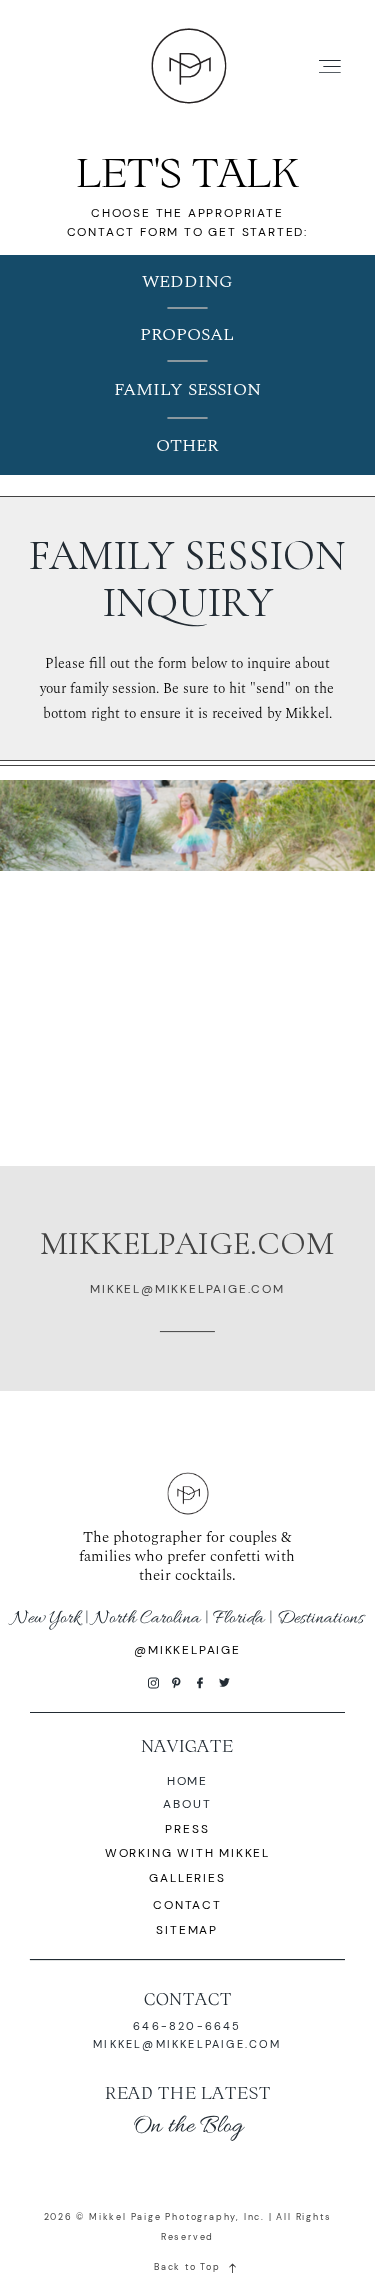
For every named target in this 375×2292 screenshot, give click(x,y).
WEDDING (187, 281)
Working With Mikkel (187, 1853)
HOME (187, 1781)
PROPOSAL (187, 334)
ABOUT (187, 1804)
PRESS (187, 1829)
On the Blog (188, 2126)
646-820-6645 (187, 2026)
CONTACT (188, 1998)
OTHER (187, 445)
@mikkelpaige (187, 1650)
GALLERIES (187, 1878)
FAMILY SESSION (187, 389)
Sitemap (187, 1930)
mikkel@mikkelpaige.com (187, 2044)
